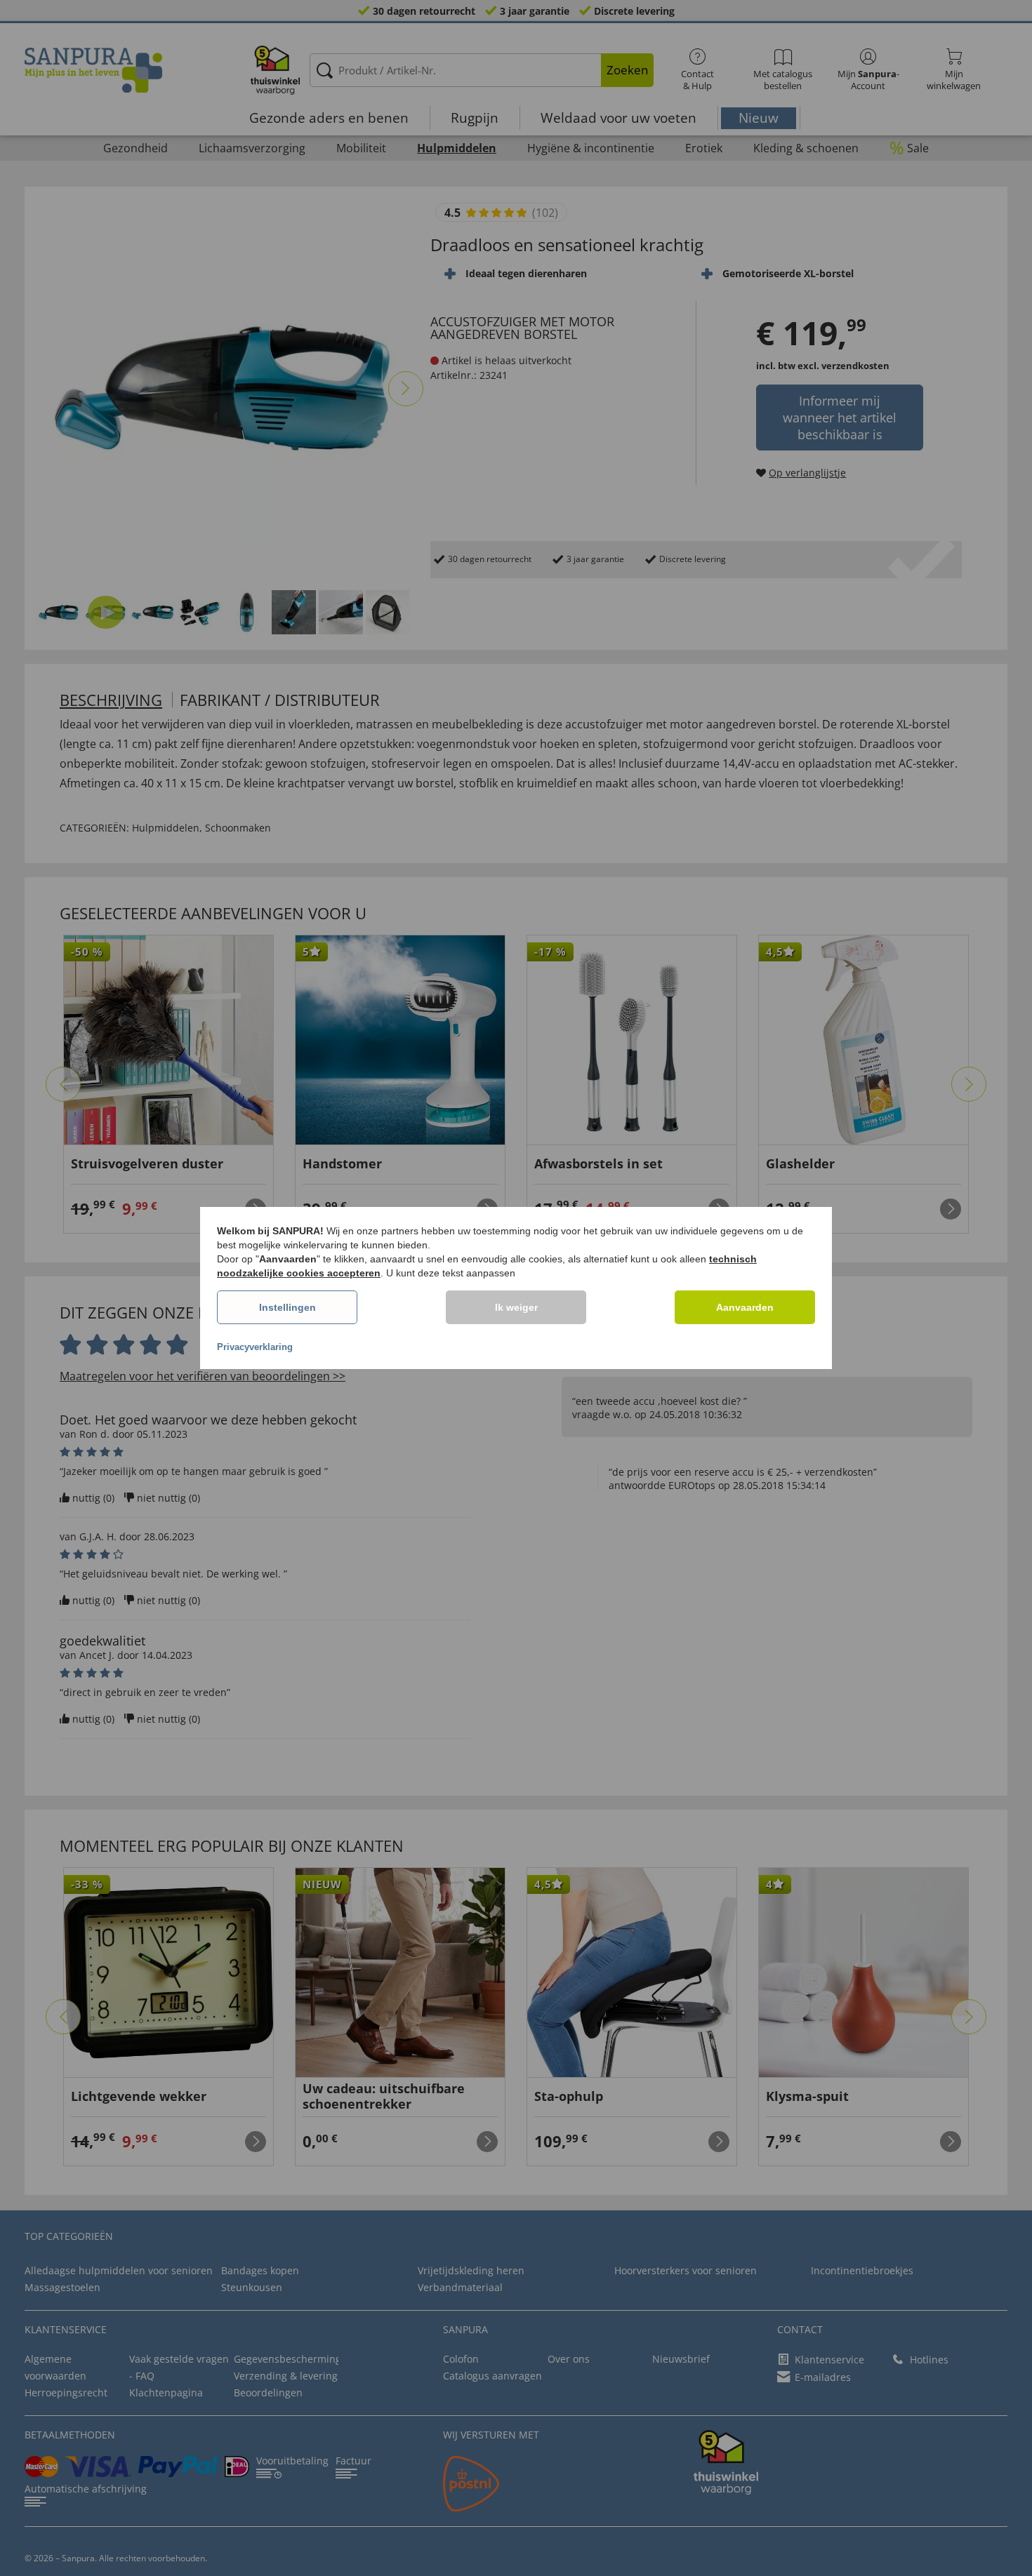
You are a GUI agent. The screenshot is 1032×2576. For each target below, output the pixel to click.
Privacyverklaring (255, 1347)
